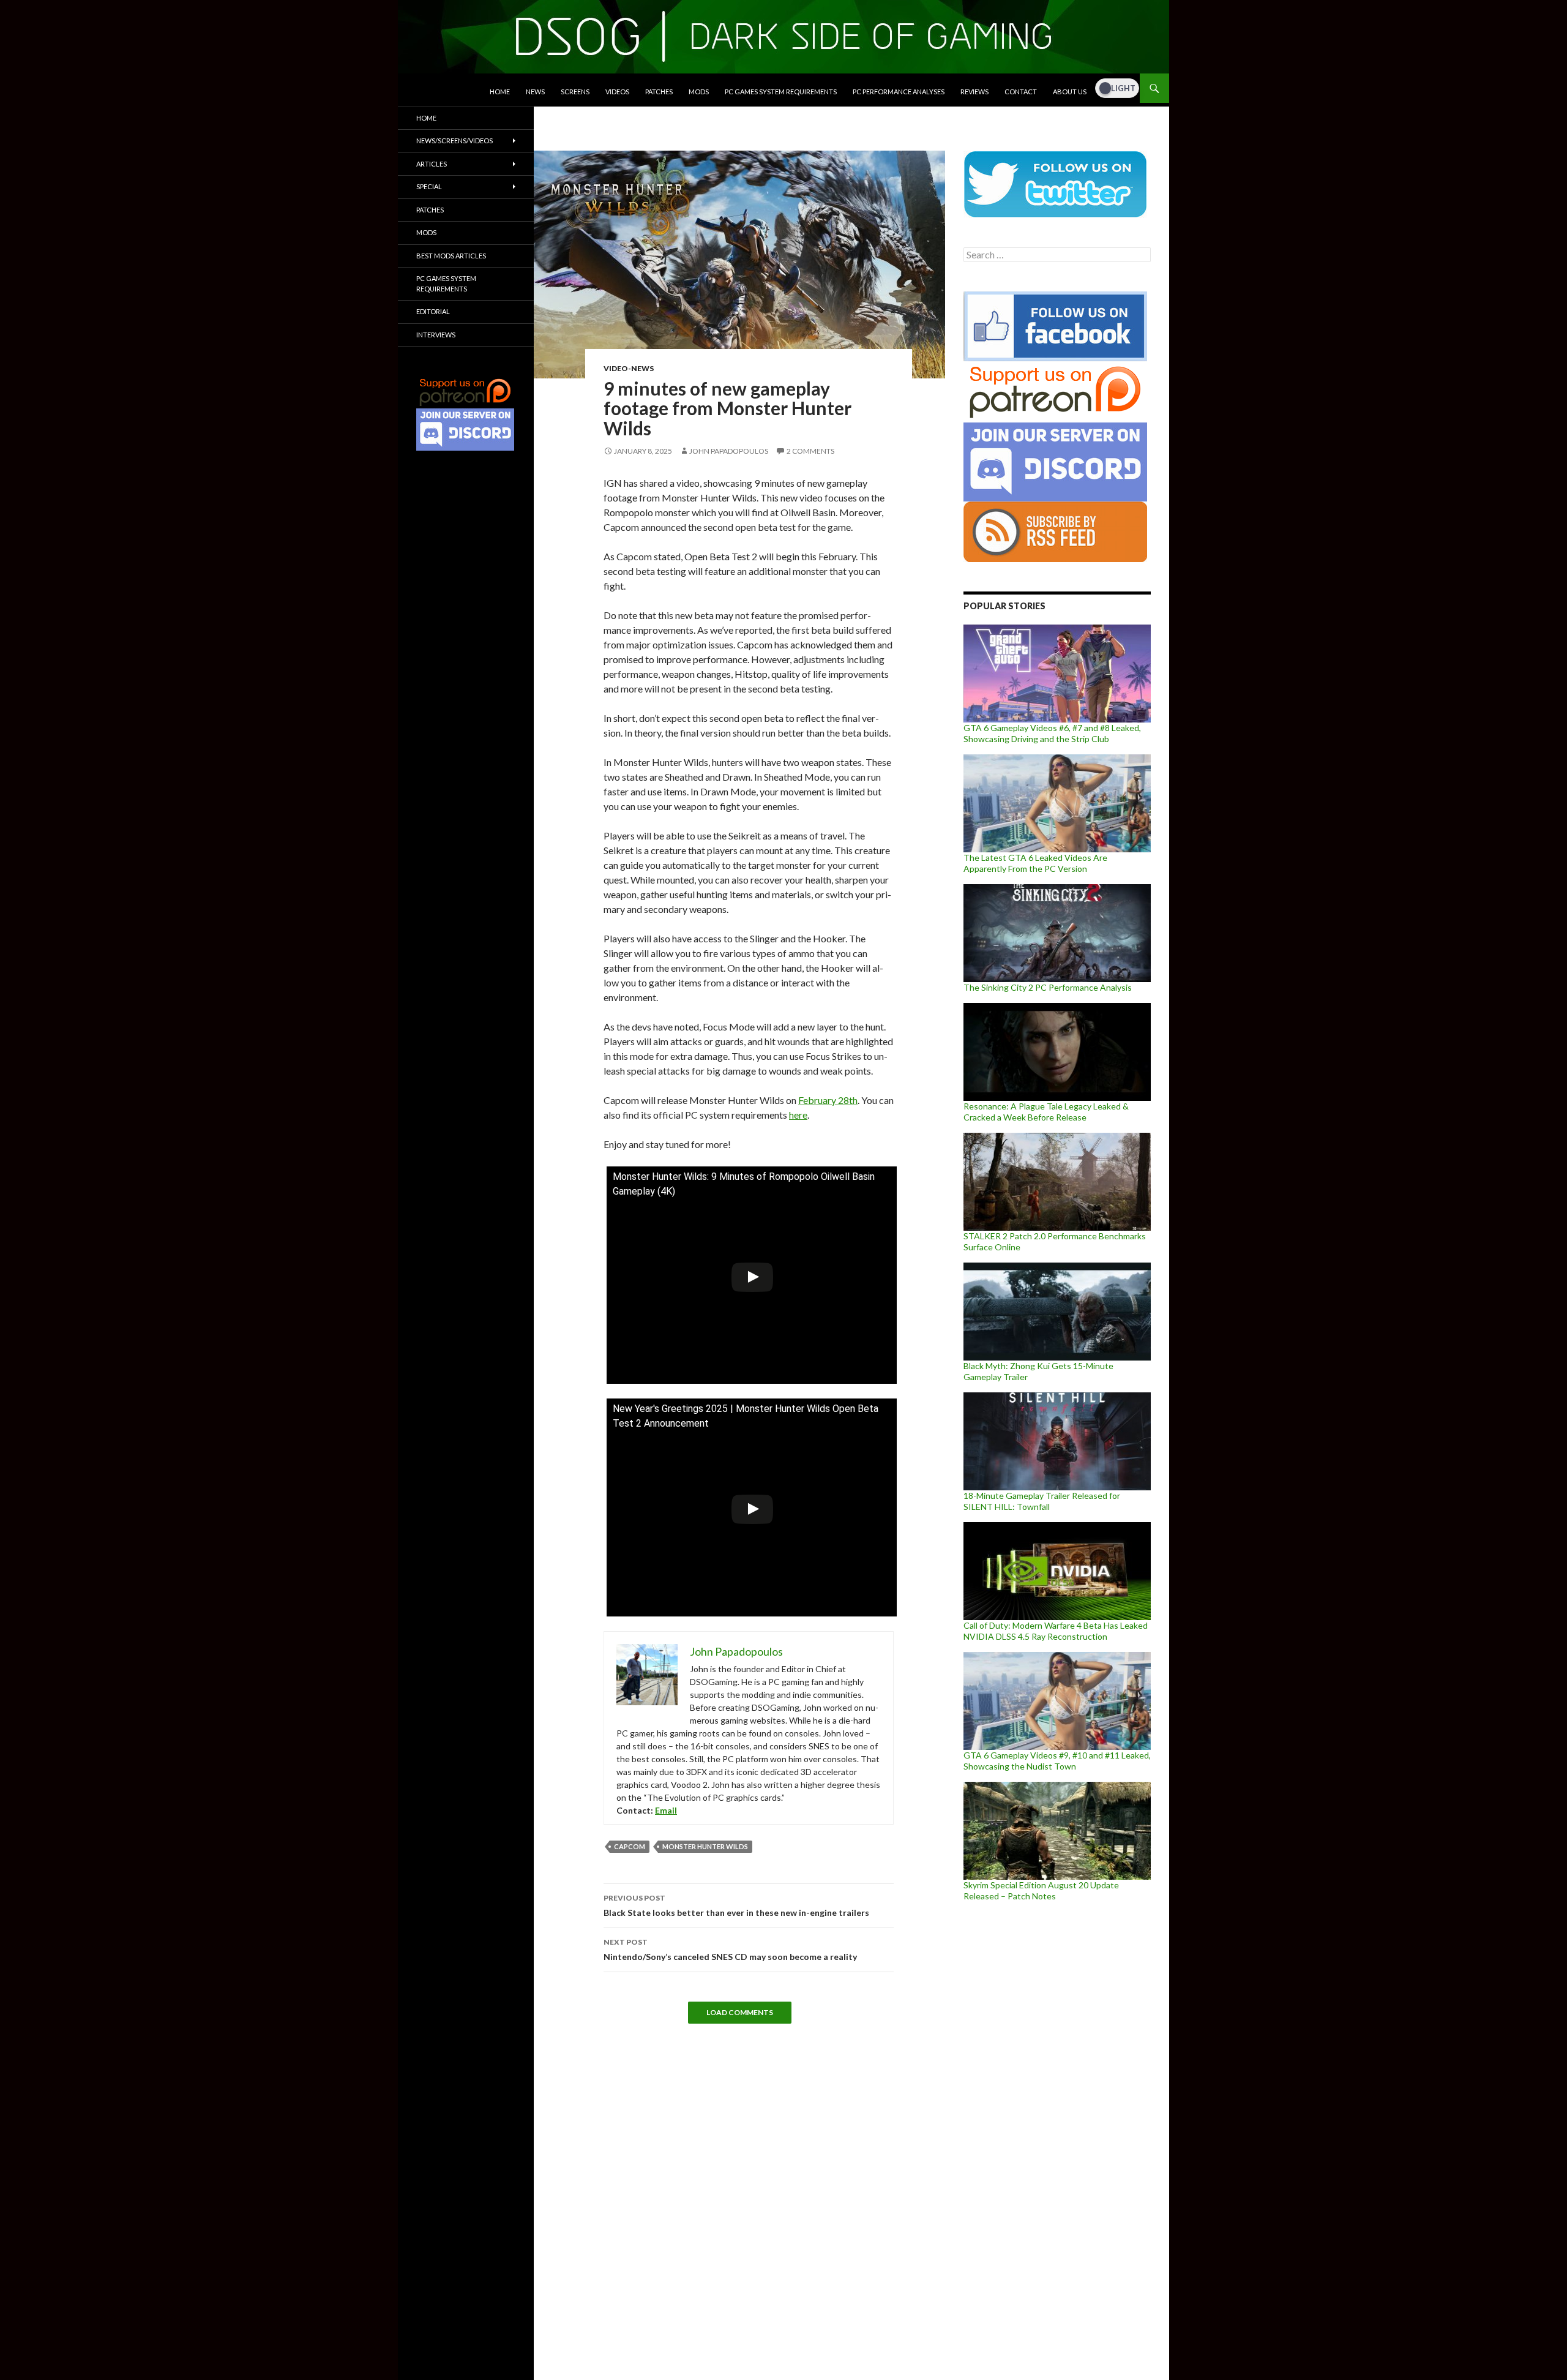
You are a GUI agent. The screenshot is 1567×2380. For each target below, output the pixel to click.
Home (500, 92)
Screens (575, 92)
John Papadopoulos (729, 451)
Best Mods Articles (451, 256)
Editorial (433, 311)
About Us (1070, 92)
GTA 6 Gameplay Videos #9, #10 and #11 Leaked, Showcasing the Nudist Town (1057, 1761)
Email (666, 1810)
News (535, 92)
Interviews (436, 335)
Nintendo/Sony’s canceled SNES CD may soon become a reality (730, 1950)
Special (429, 186)
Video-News (629, 368)
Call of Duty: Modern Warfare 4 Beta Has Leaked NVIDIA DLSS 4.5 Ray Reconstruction (1056, 1631)
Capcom (630, 1846)
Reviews (974, 92)
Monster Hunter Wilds (705, 1846)
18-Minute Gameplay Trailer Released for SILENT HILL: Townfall (1042, 1501)
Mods (699, 92)
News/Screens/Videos (454, 141)
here (798, 1115)
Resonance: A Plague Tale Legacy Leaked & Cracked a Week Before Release (1046, 1112)
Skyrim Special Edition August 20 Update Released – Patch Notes (1041, 1890)
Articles (432, 164)
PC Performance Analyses (899, 92)
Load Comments (740, 2012)
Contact (1021, 92)
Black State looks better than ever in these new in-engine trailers (736, 1905)
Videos (617, 92)
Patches (659, 92)
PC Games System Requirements (781, 92)
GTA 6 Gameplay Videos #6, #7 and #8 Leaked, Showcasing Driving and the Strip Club (1052, 733)
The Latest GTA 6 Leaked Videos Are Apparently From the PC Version (1035, 863)
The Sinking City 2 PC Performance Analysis (1048, 987)
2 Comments (810, 451)
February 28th (828, 1100)
